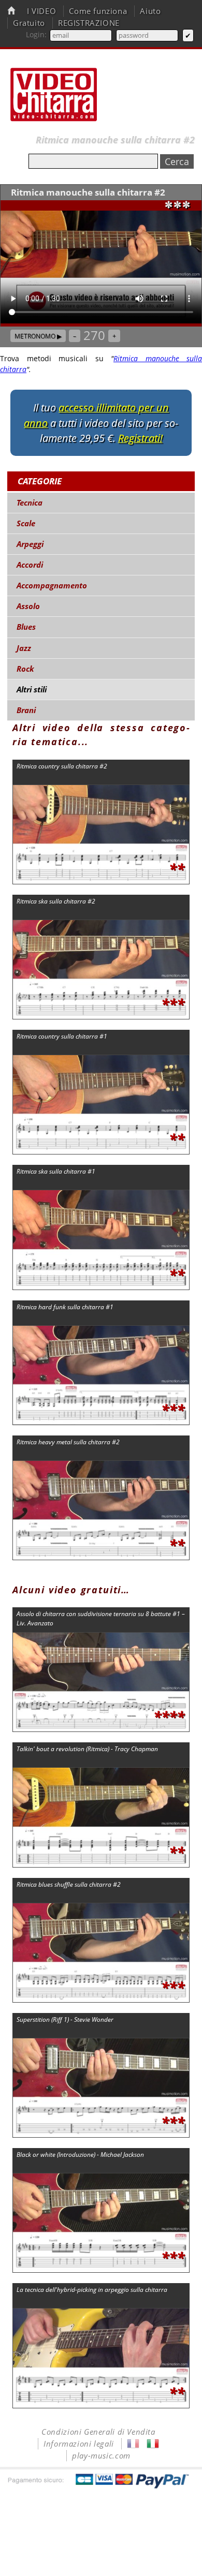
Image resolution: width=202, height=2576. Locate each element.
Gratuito (29, 23)
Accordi (30, 565)
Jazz (24, 648)
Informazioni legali (79, 2444)
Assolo (28, 606)
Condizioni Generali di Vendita (98, 2432)
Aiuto (150, 11)
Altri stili (32, 690)
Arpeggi (30, 544)
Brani (26, 710)
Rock (25, 669)
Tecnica (30, 503)
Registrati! (140, 438)
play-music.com (101, 2456)
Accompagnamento (52, 586)
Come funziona (98, 11)
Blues (26, 627)
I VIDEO (41, 11)
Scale (26, 523)
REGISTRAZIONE (89, 23)
